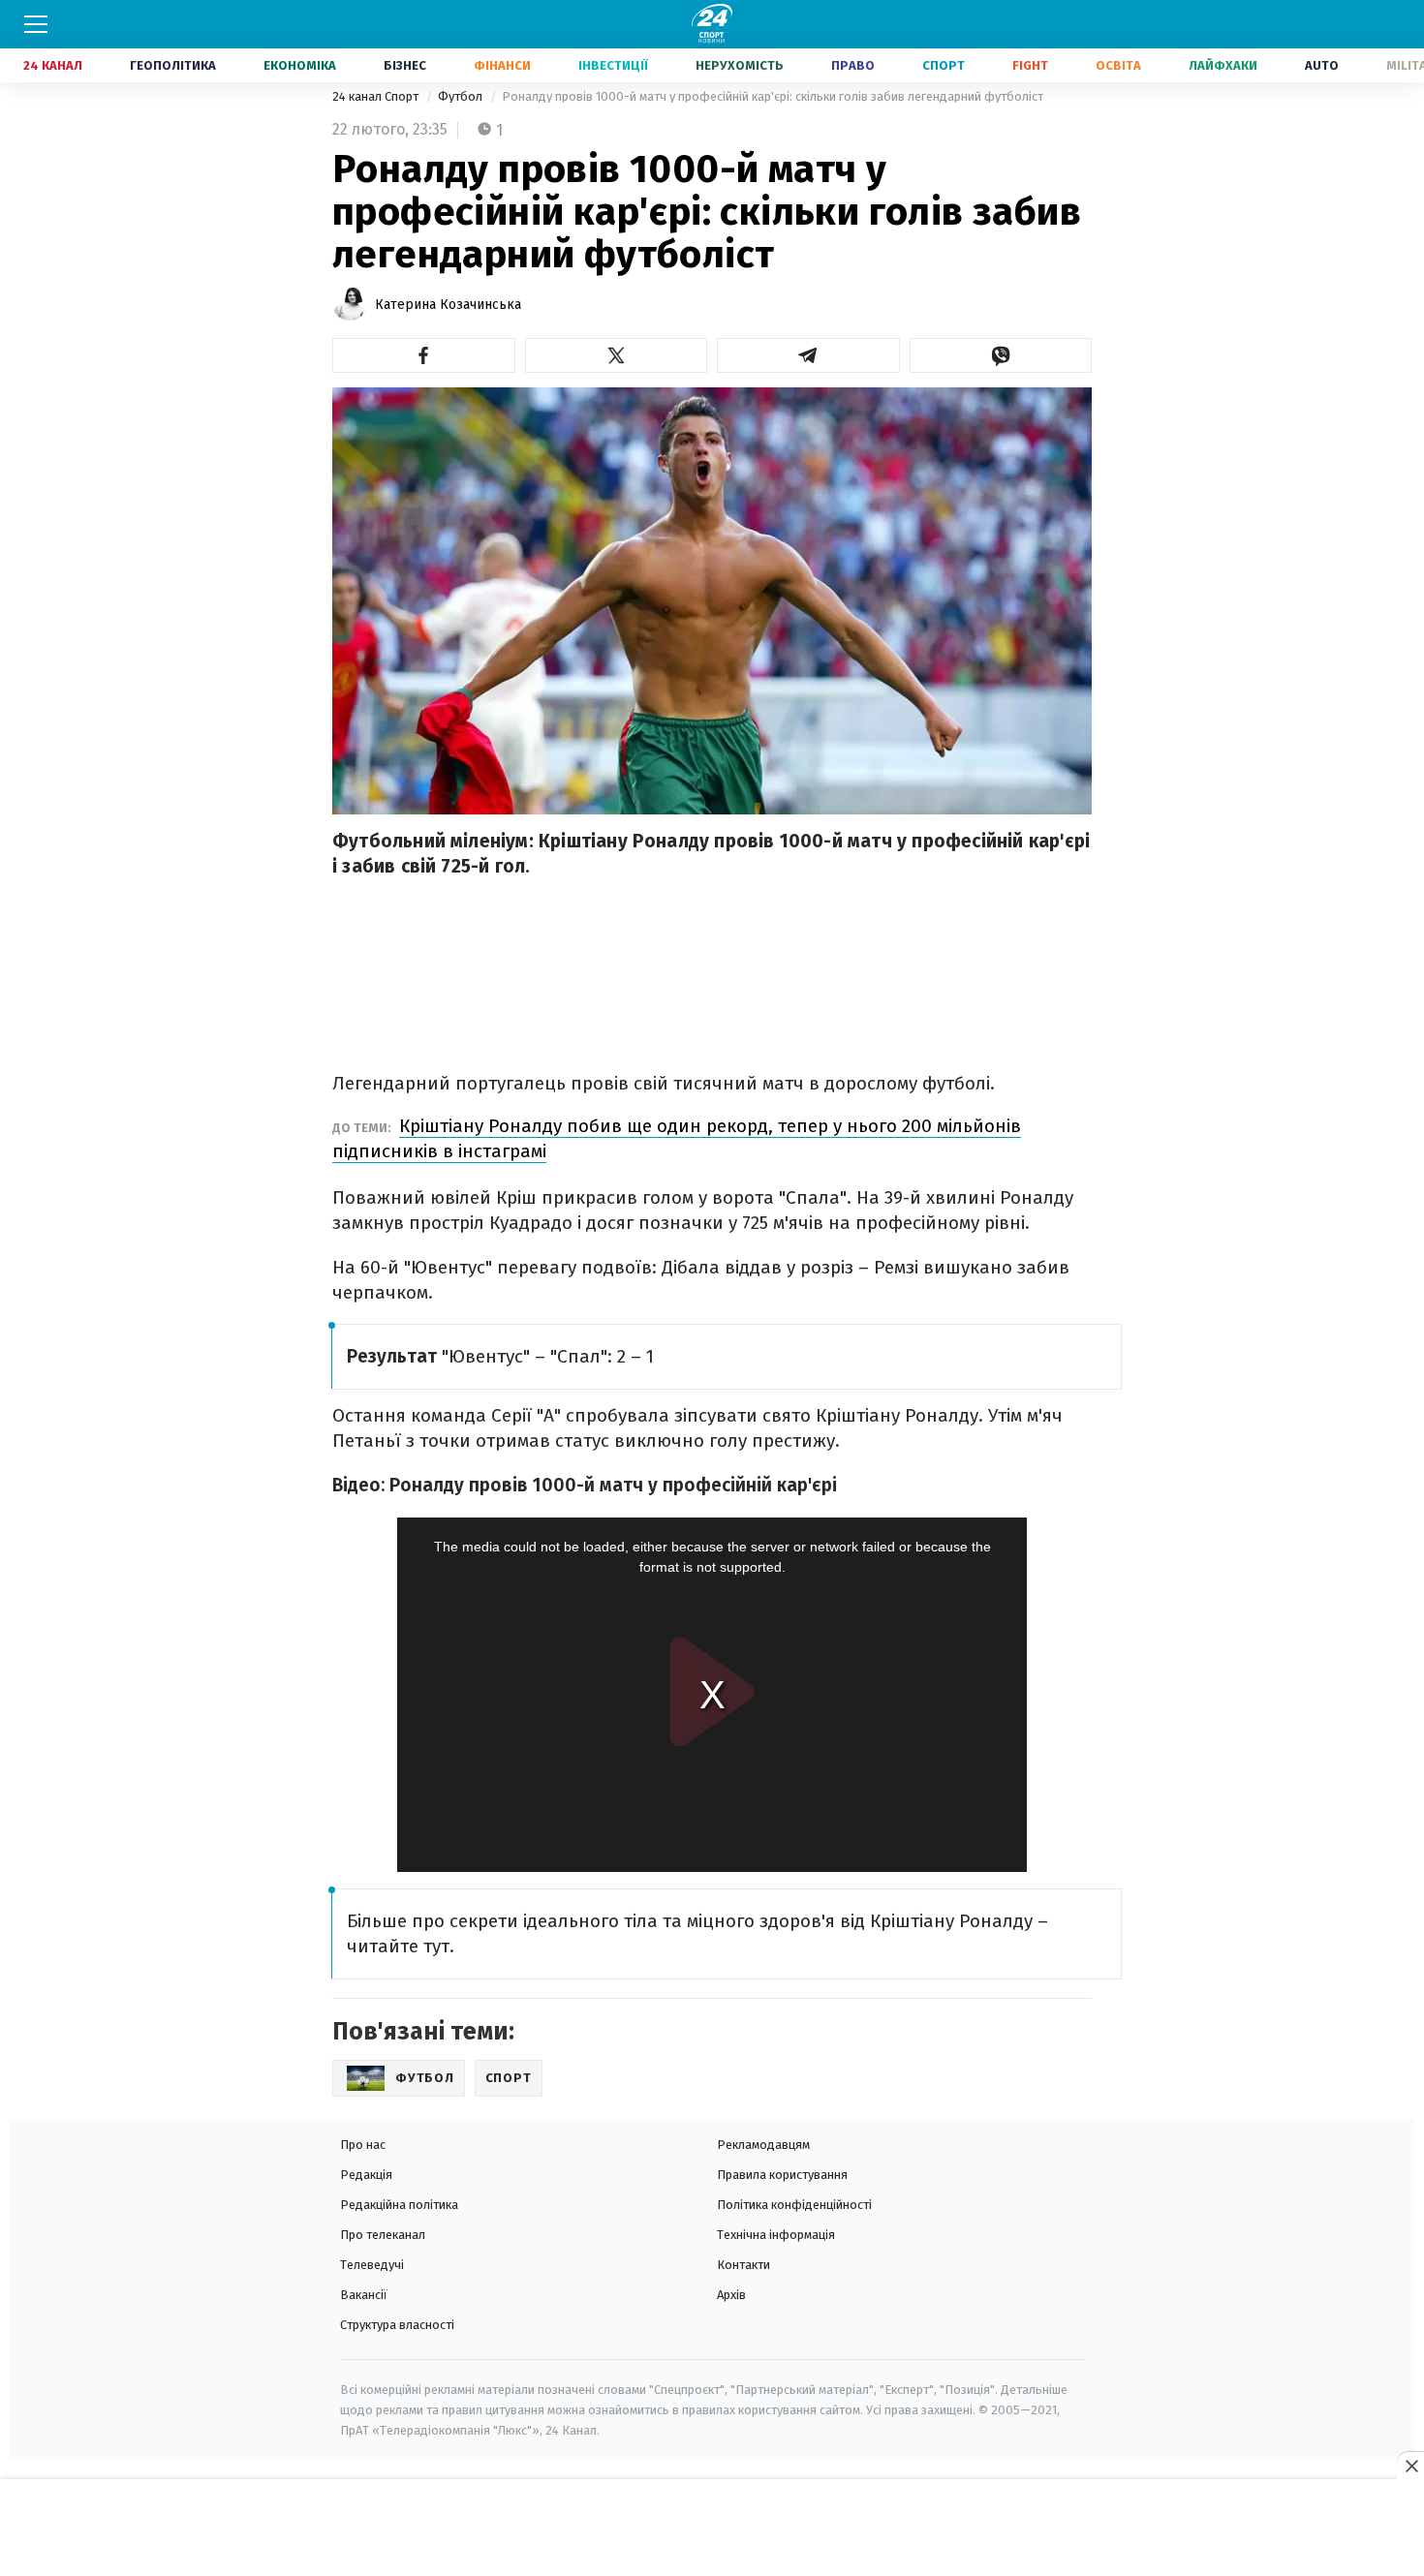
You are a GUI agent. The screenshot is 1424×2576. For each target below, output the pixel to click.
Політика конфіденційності (794, 2205)
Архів (731, 2295)
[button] (424, 355)
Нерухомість (740, 65)
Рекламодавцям (763, 2145)
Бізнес (405, 65)
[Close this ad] (1410, 2466)
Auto (1322, 65)
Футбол (462, 96)
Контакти (743, 2265)
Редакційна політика (399, 2205)
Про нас (363, 2145)
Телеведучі (372, 2265)
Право (853, 65)
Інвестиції (613, 65)
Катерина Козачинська (448, 305)
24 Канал (53, 65)
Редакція (366, 2175)
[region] (712, 2529)
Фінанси (502, 65)
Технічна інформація (776, 2235)
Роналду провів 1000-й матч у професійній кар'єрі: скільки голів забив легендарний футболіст (773, 96)
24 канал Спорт (377, 96)
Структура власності (397, 2325)
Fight (1030, 65)
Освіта (1118, 65)
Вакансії (364, 2295)
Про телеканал (383, 2235)
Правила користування (782, 2175)
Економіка (300, 65)
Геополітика (173, 65)
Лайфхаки (1223, 65)
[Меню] (36, 24)
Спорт (944, 65)
